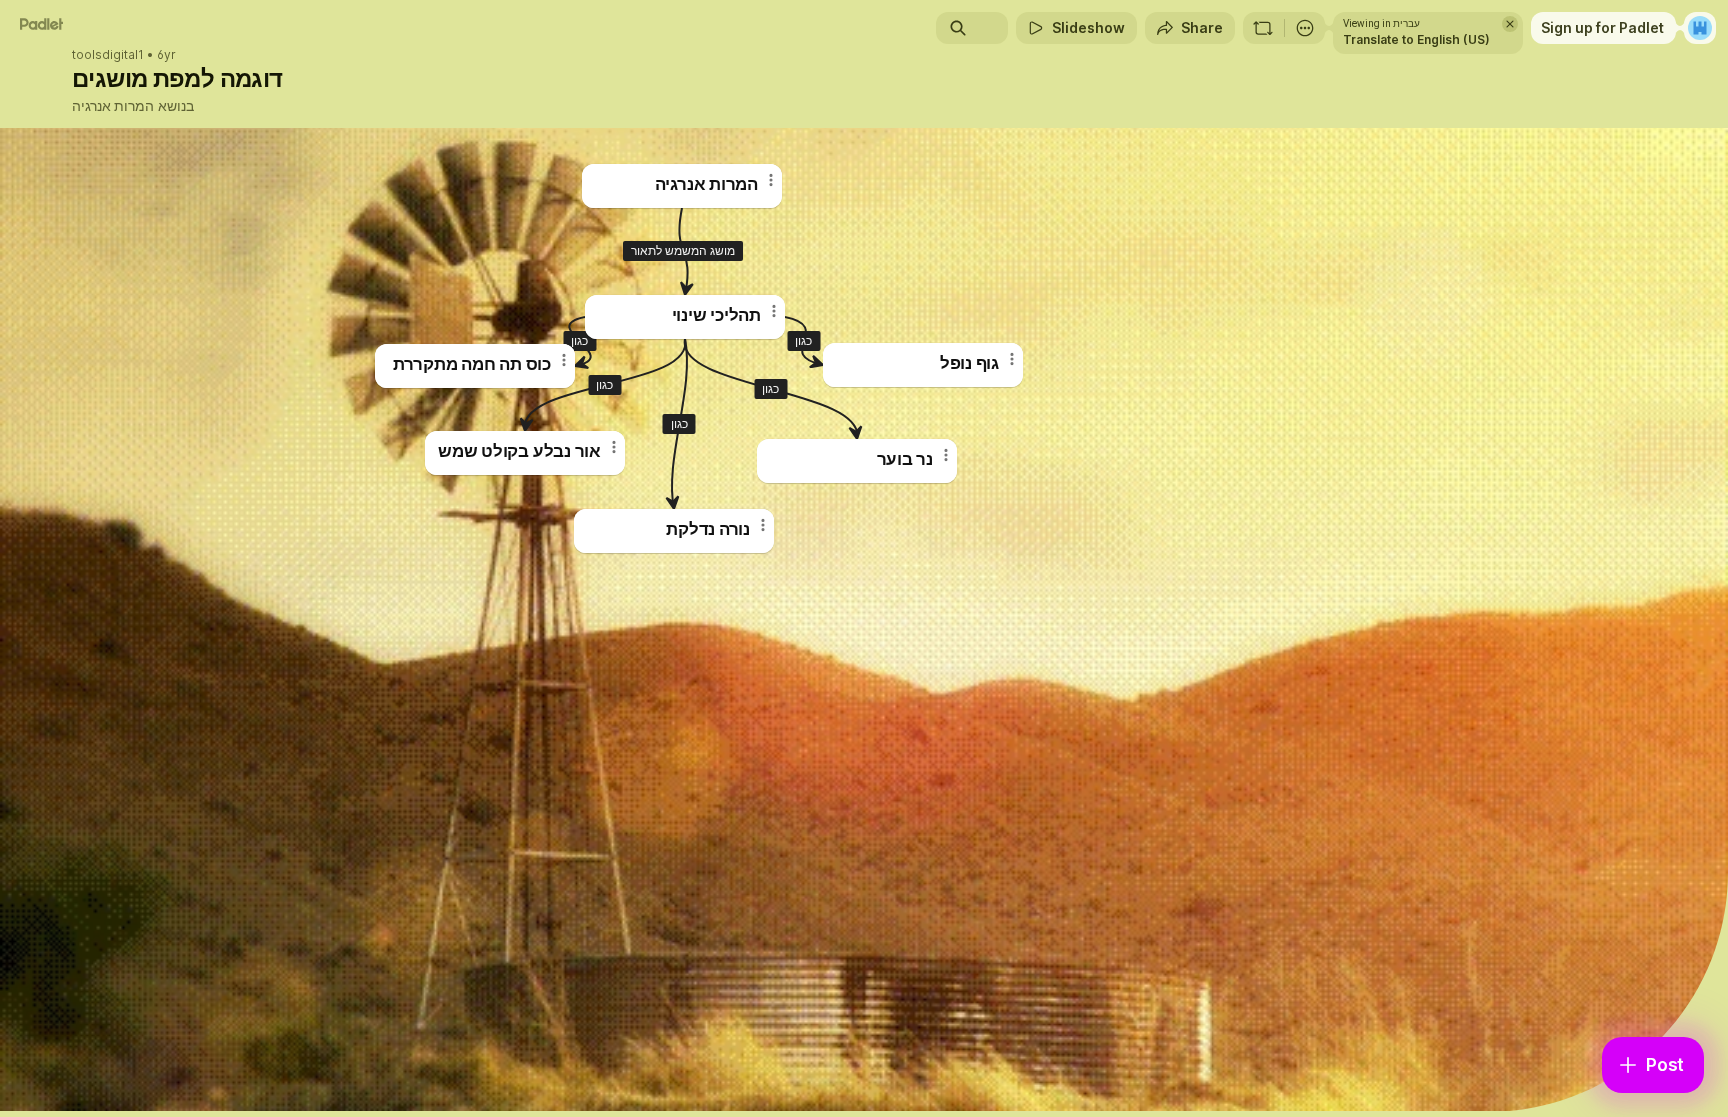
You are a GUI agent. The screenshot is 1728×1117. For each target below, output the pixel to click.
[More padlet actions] (1305, 28)
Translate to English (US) (1416, 39)
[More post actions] (564, 360)
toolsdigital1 (108, 55)
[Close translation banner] (1510, 24)
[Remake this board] (1263, 28)
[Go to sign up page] (1700, 28)
